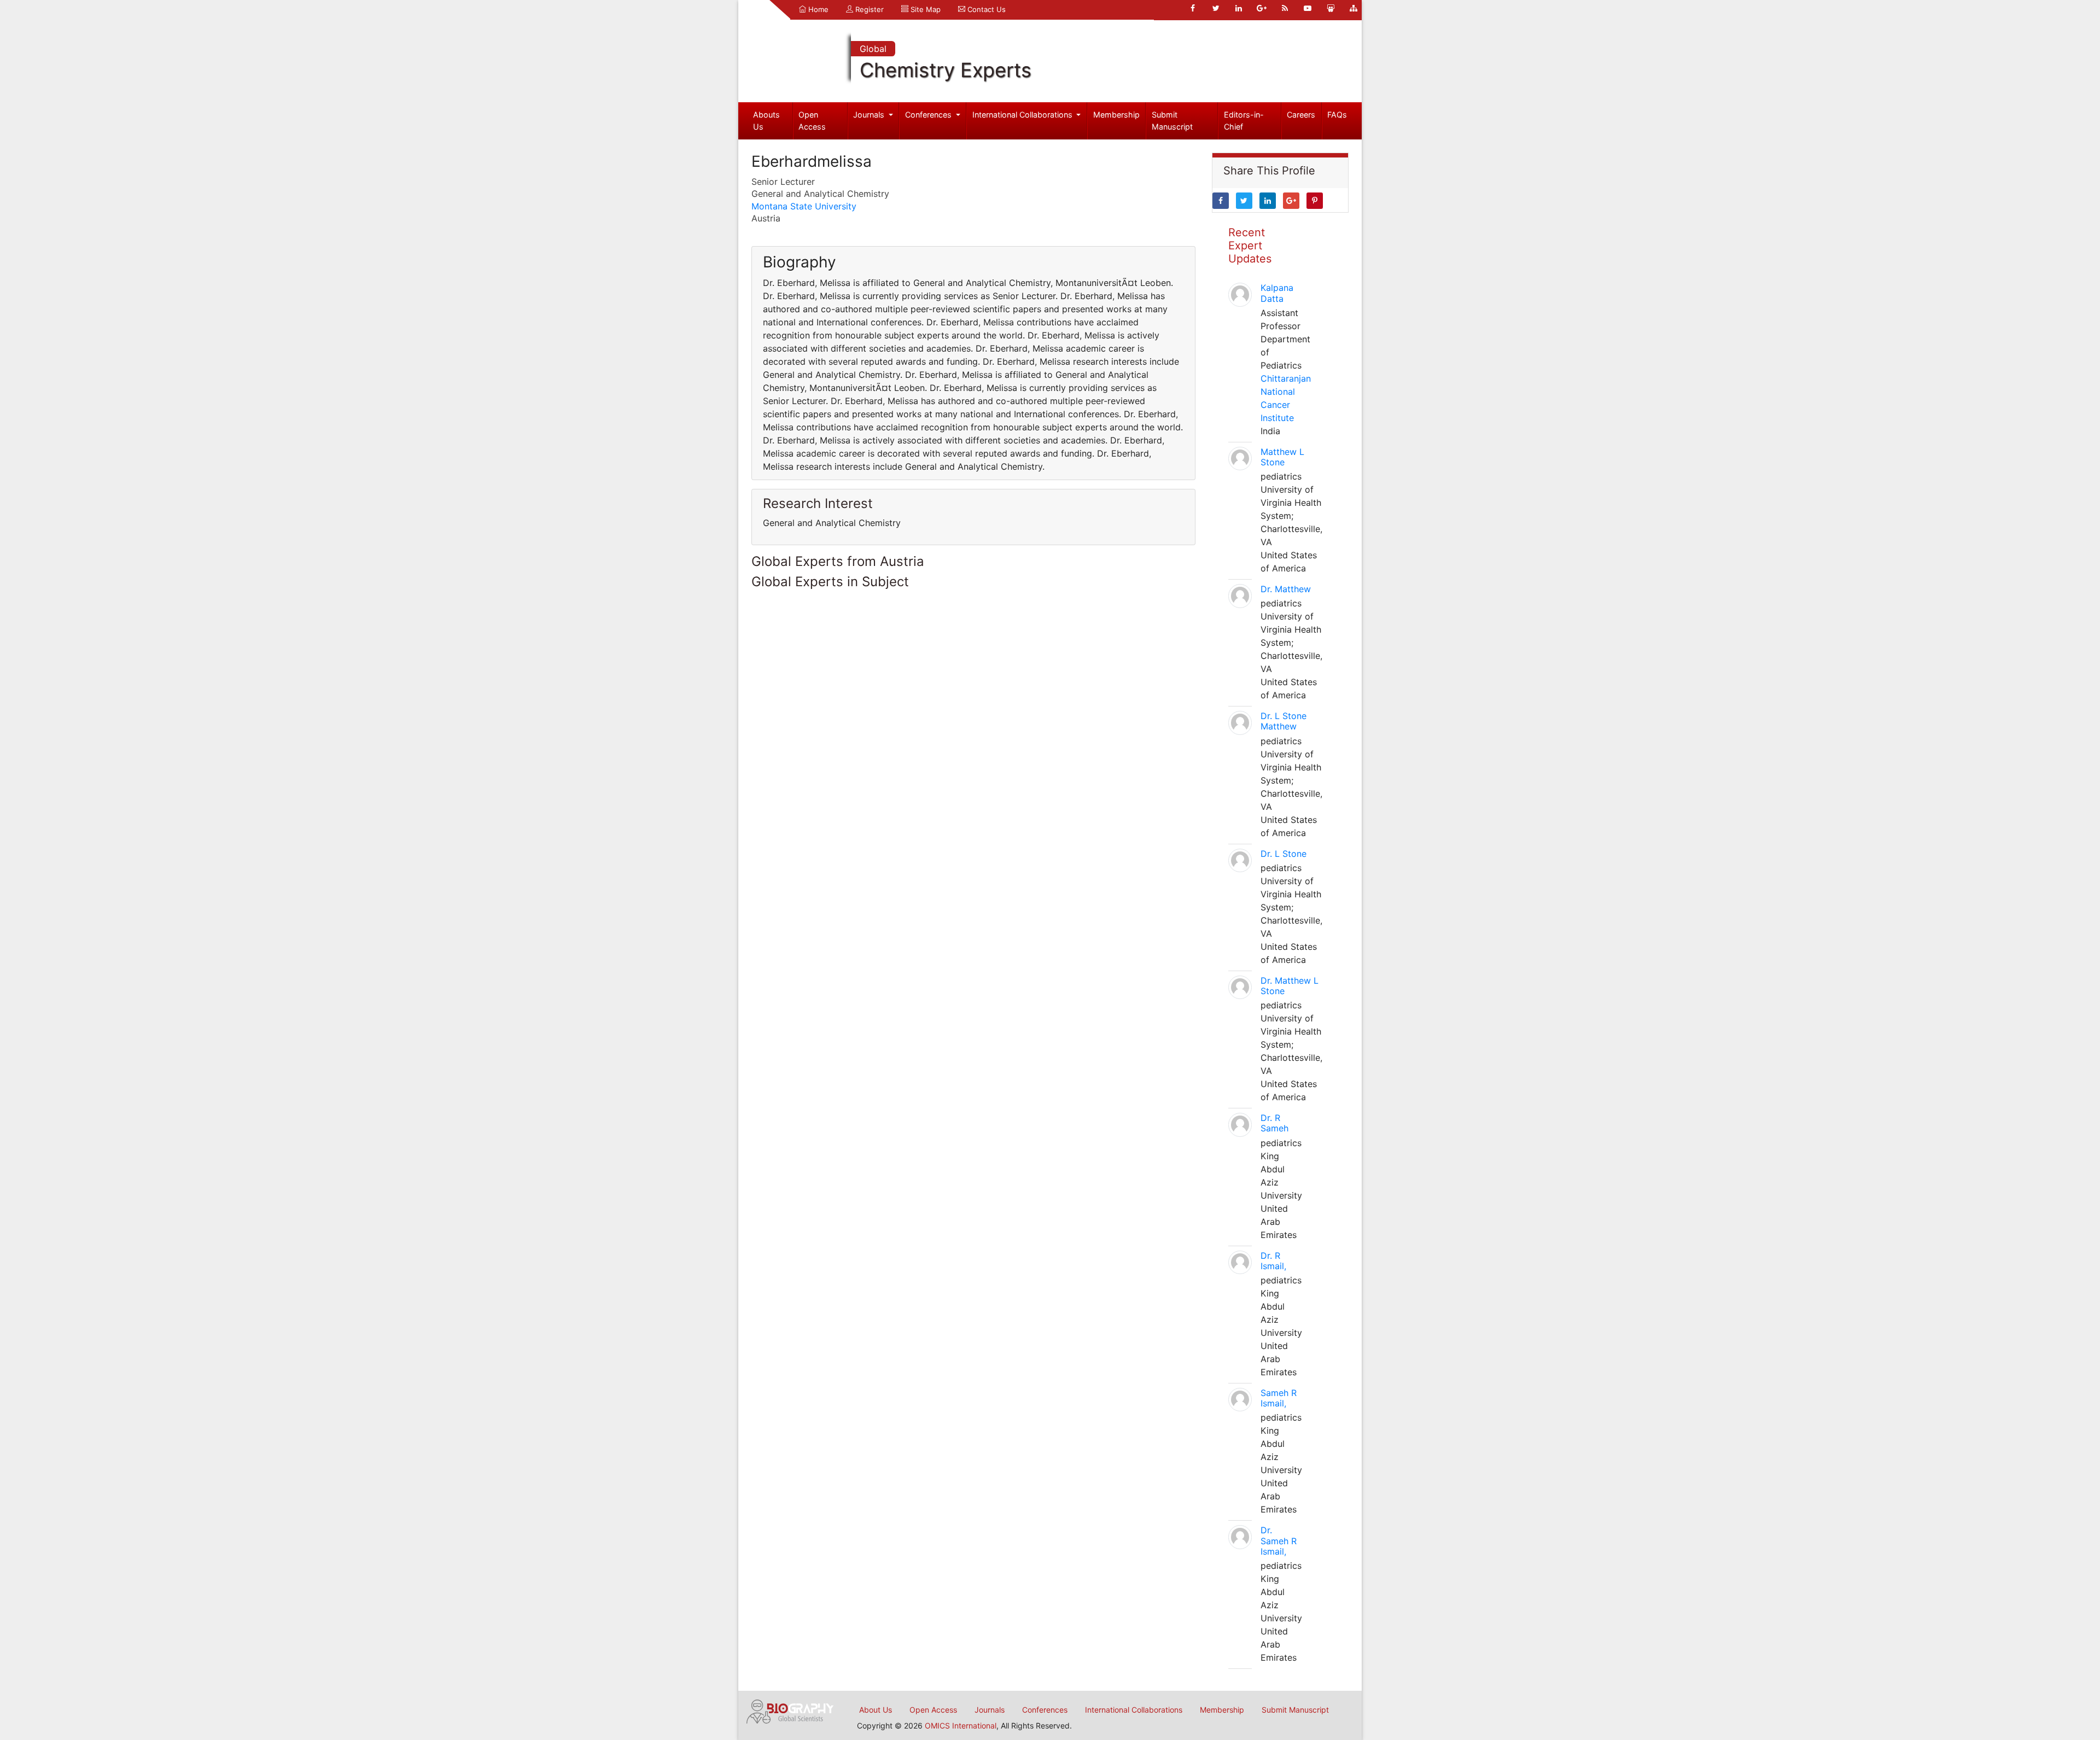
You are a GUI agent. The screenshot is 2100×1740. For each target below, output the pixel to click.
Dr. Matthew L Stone (1290, 986)
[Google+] (1262, 8)
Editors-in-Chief (1244, 121)
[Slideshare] (1331, 8)
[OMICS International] (790, 1710)
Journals (870, 115)
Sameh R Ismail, (1279, 1398)
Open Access (812, 121)
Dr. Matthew (1286, 589)
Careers (1301, 115)
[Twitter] (1216, 8)
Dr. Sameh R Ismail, (1279, 1540)
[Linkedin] (1239, 8)
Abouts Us (766, 121)
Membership (1116, 115)
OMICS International (961, 1726)
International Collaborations (1023, 115)
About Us (876, 1710)
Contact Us (985, 9)
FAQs (1337, 115)
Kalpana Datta (1277, 293)
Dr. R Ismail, (1273, 1261)
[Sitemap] (1354, 8)
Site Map (924, 9)
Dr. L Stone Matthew (1284, 721)
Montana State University (804, 206)
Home (817, 9)
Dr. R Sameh (1274, 1123)
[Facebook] (1193, 8)
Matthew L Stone (1282, 457)
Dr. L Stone (1284, 854)
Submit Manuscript (1172, 121)
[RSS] (1285, 8)
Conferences (929, 115)
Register (868, 9)
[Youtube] (1308, 8)
